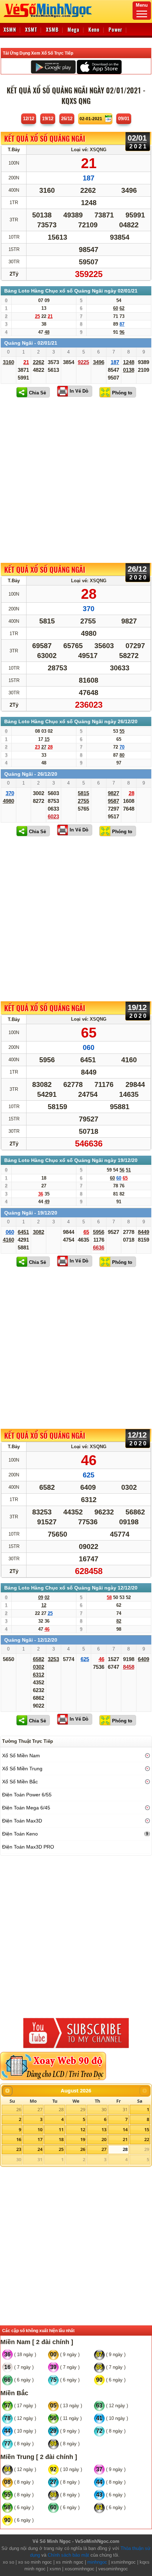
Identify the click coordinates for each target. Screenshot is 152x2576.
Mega (74, 29)
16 (19, 2139)
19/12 (48, 119)
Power (115, 29)
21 (125, 2139)
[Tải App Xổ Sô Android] (53, 67)
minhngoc (97, 2562)
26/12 (67, 119)
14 (125, 2129)
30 (104, 2109)
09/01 (124, 119)
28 (61, 2109)
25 (61, 2149)
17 (40, 2139)
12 (83, 2129)
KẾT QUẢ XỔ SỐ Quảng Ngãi (45, 139)
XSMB (52, 29)
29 (83, 2109)
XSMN (10, 29)
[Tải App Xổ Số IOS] (99, 67)
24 (40, 2149)
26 (19, 2109)
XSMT (31, 29)
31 (125, 2109)
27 (40, 2109)
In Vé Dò (79, 391)
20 (104, 2139)
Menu (142, 5)
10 (40, 2129)
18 (61, 2139)
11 (61, 2129)
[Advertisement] (76, 480)
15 (147, 2129)
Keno (94, 29)
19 (83, 2139)
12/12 (29, 119)
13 (104, 2129)
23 (19, 2149)
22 (147, 2139)
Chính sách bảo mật (68, 2555)
